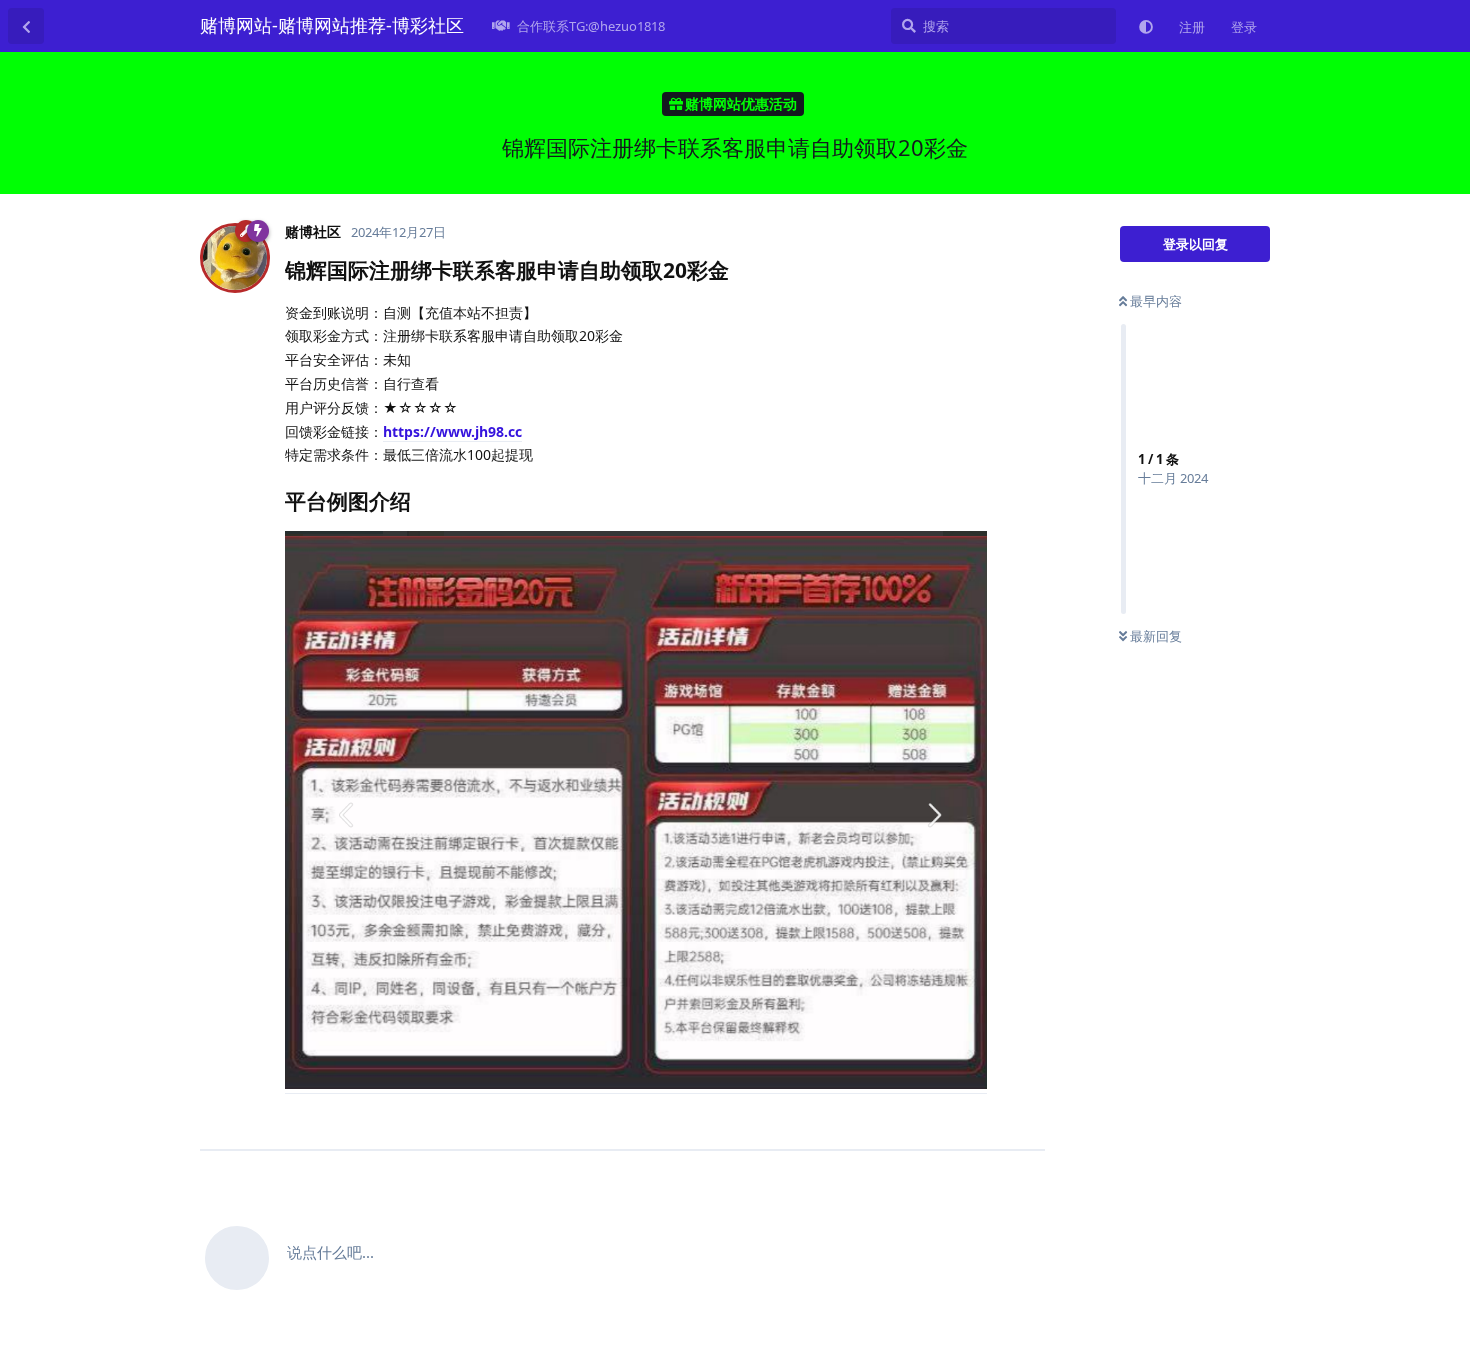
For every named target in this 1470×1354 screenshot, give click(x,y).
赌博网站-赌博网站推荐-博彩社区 (332, 25)
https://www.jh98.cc (452, 431)
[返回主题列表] (26, 26)
